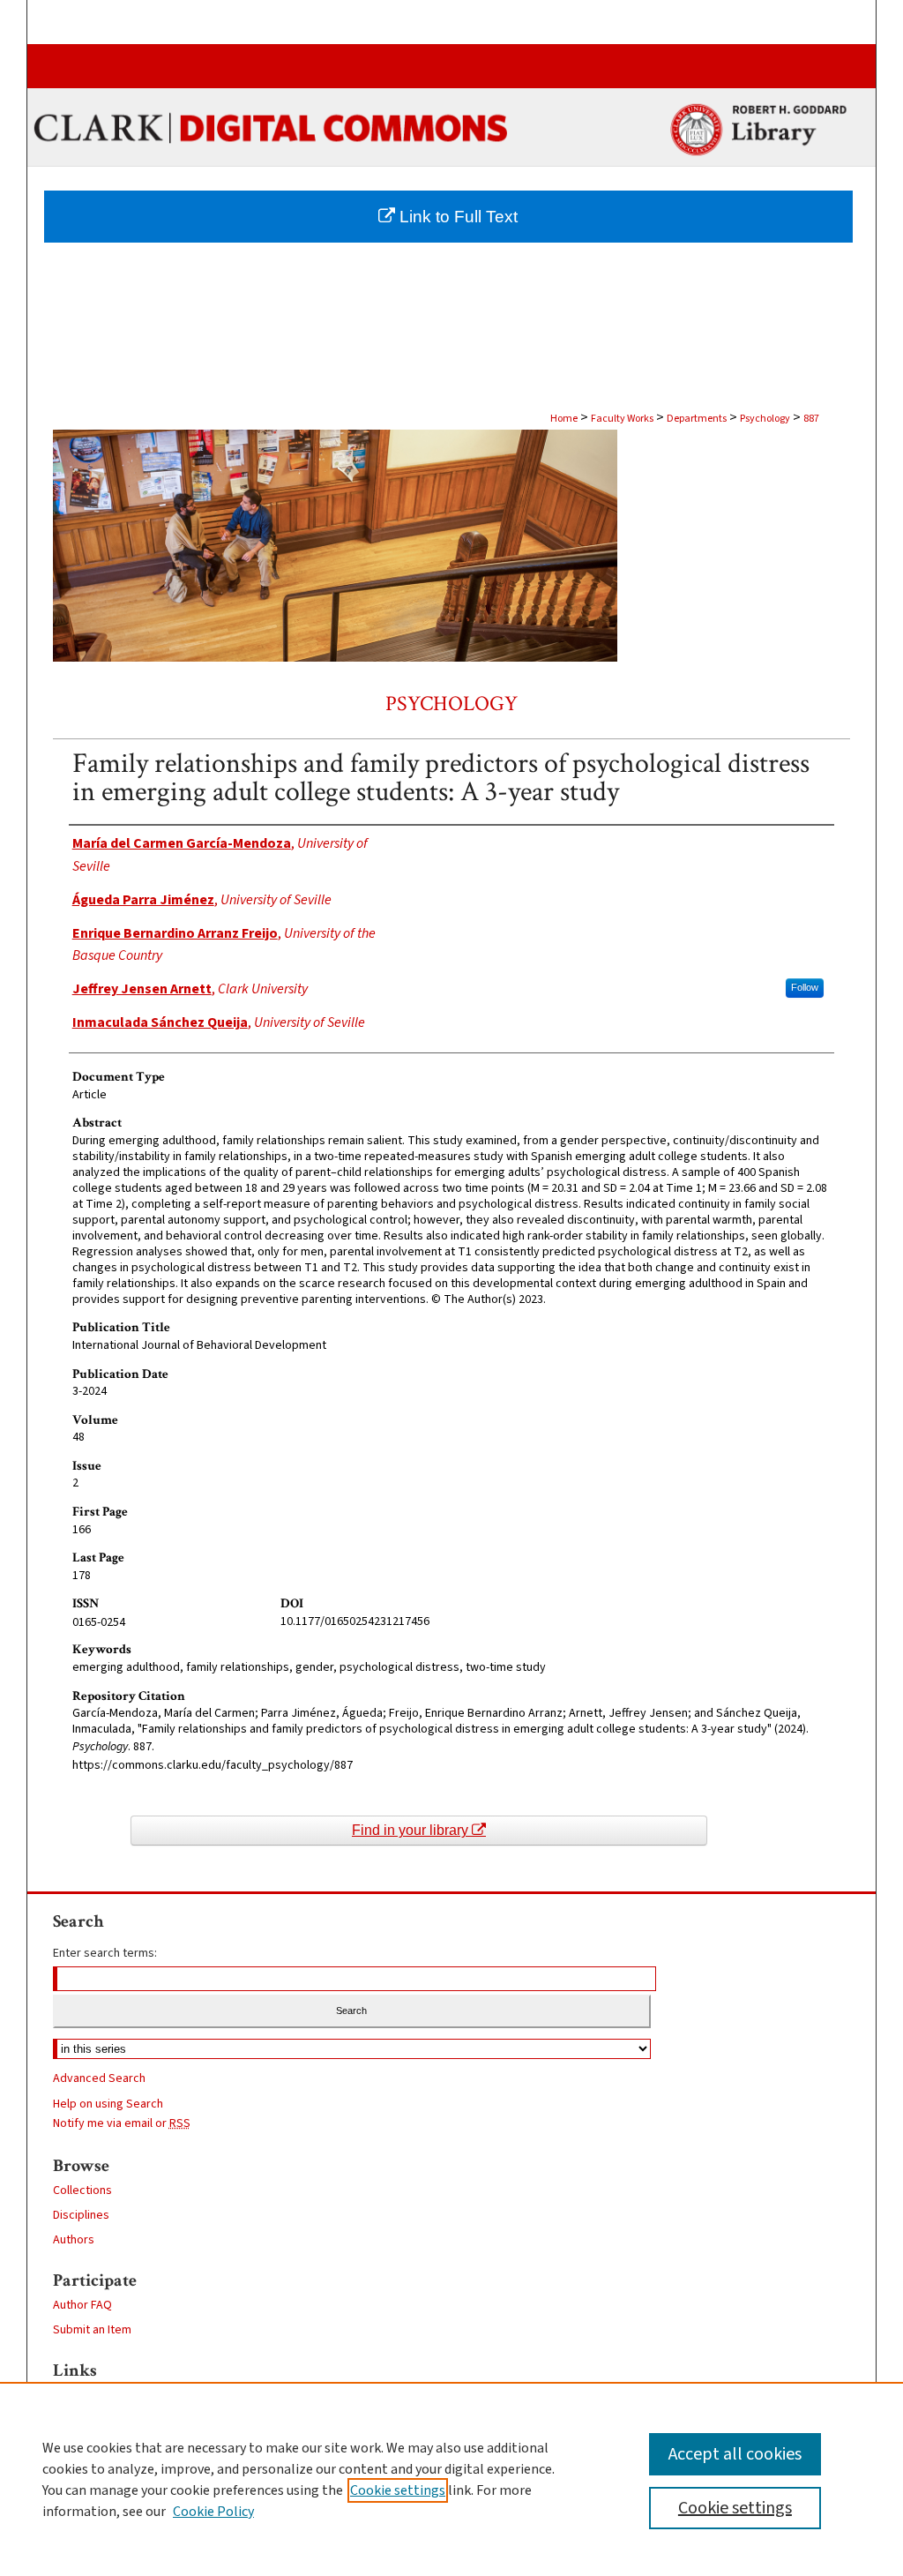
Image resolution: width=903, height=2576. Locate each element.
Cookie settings (398, 2490)
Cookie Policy (213, 2512)
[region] (451, 2479)
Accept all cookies (735, 2454)
